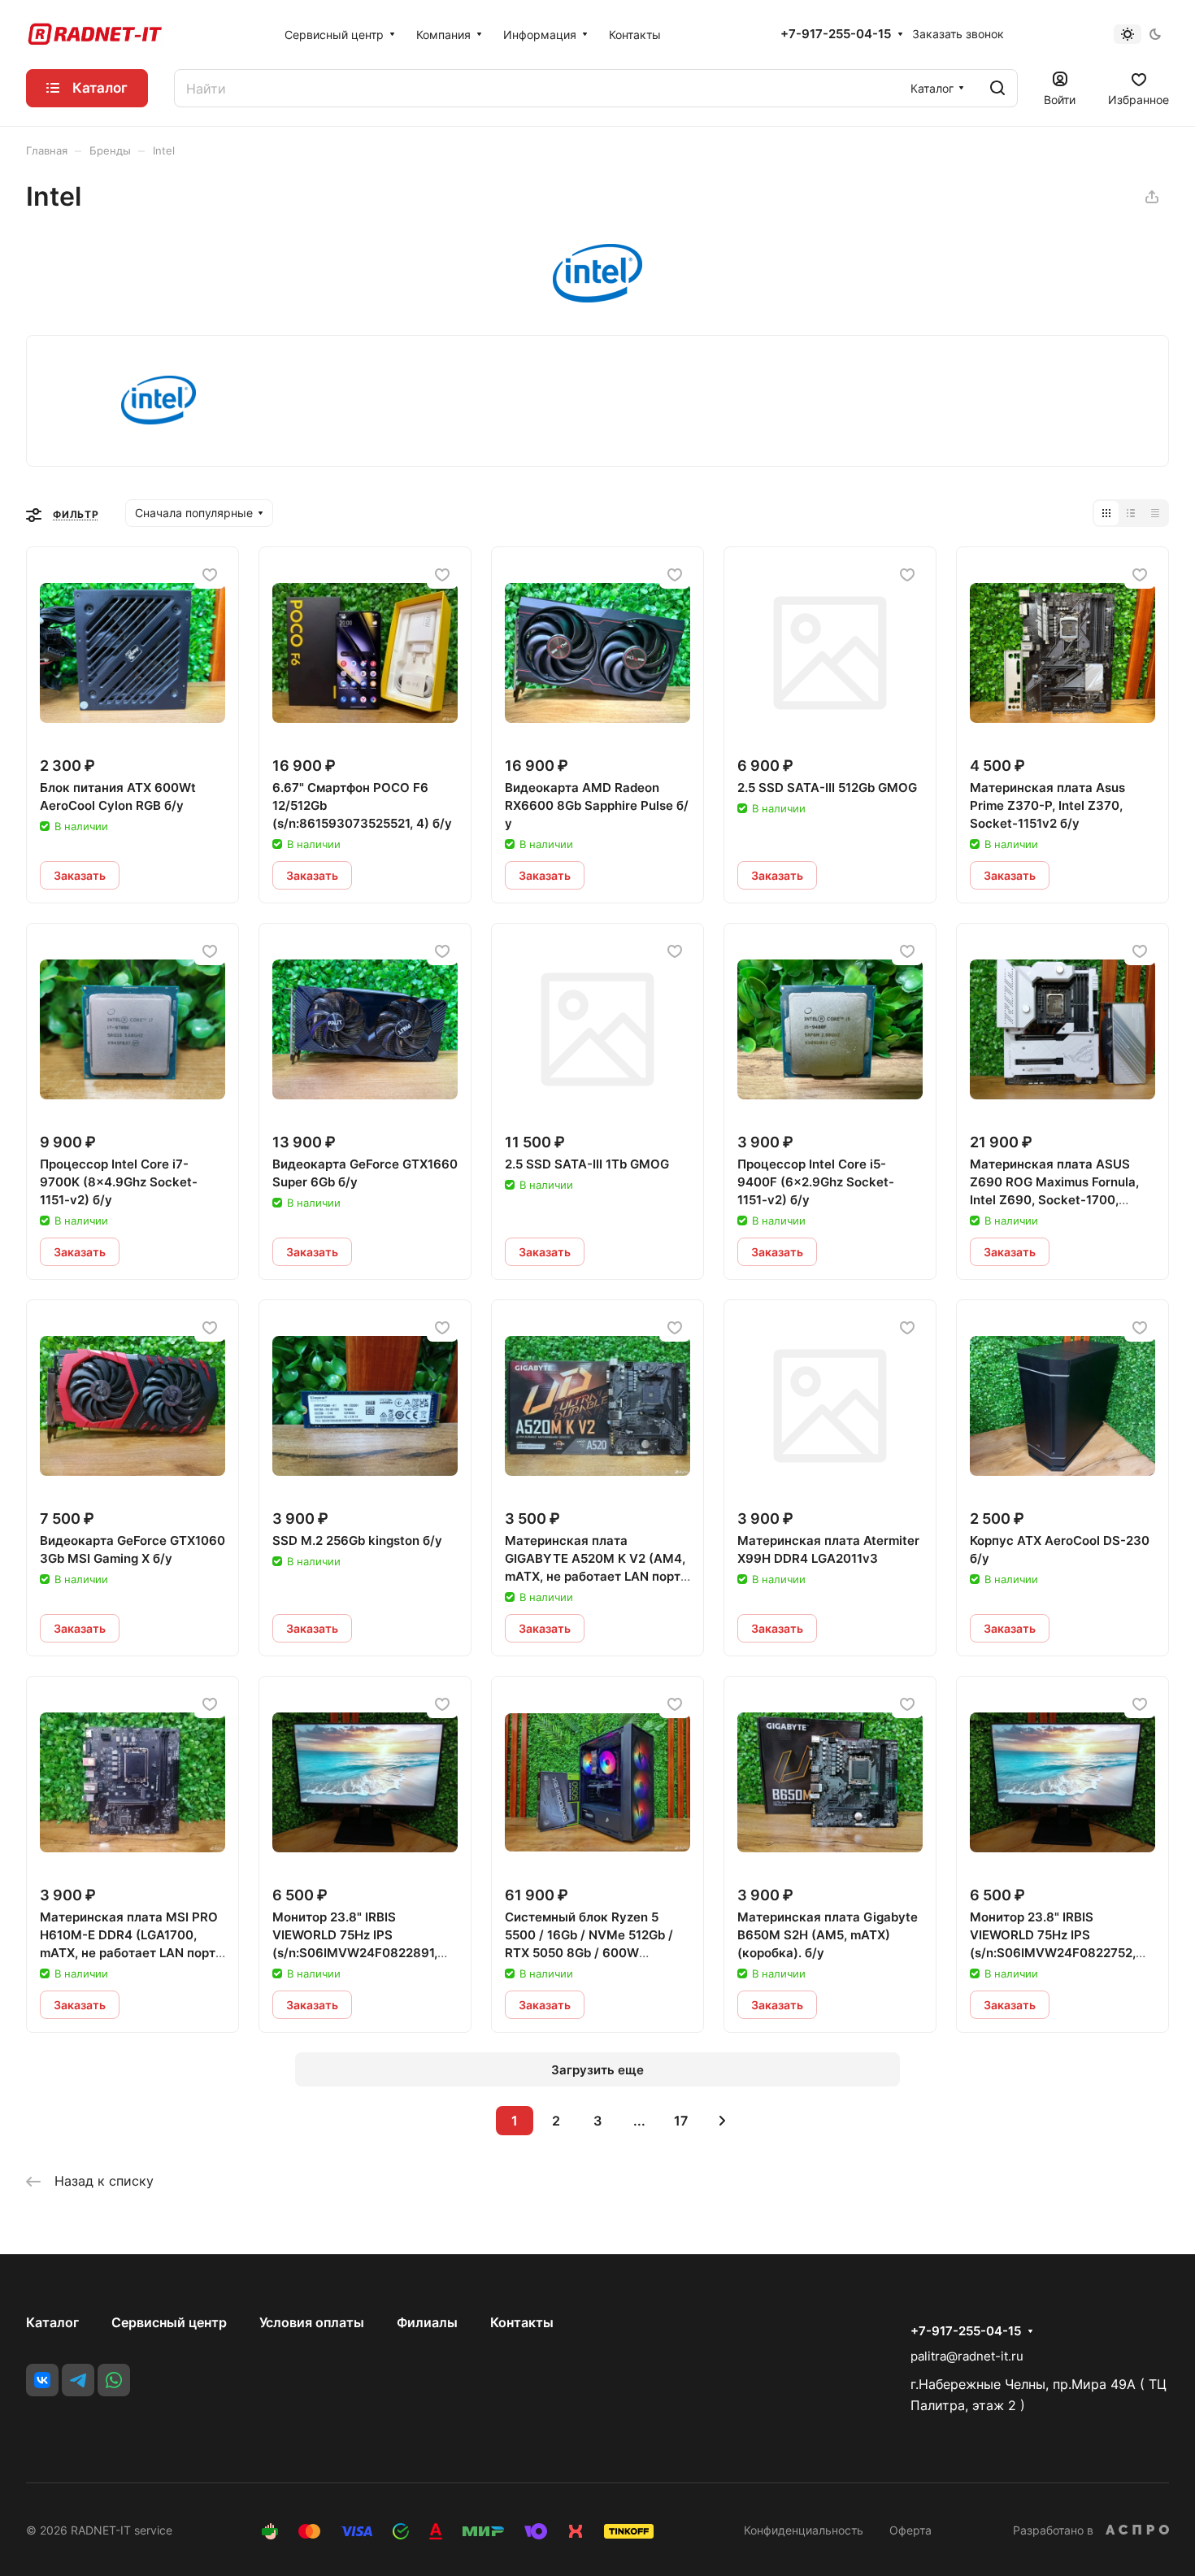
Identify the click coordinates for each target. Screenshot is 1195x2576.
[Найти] (997, 88)
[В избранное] (210, 574)
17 (681, 2121)
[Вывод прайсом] (1155, 513)
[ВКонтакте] (42, 2380)
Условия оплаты (312, 2322)
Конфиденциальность (804, 2530)
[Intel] (597, 298)
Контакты (522, 2322)
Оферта (910, 2530)
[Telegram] (78, 2380)
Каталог (52, 2322)
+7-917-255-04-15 (836, 34)
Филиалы (427, 2322)
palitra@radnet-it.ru (967, 2356)
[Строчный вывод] (1131, 513)
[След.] (722, 2121)
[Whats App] (114, 2380)
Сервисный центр (169, 2322)
